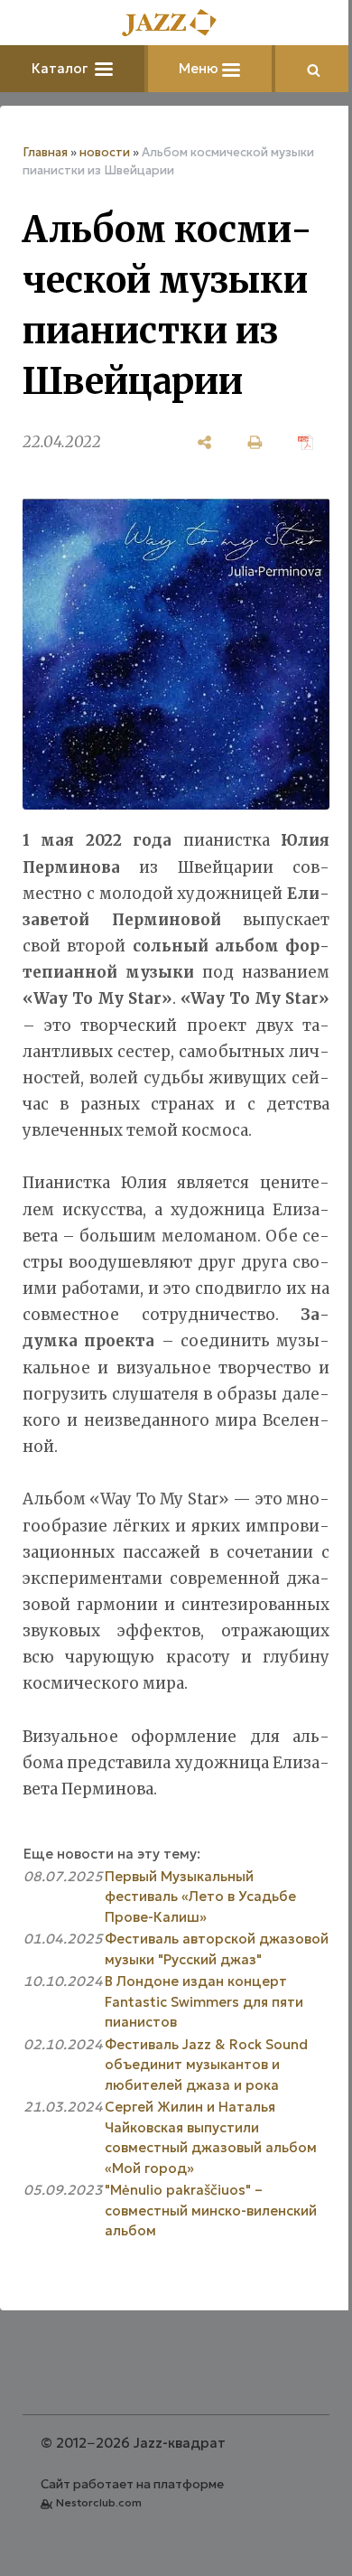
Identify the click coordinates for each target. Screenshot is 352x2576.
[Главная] (176, 24)
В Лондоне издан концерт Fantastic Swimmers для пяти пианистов (204, 2001)
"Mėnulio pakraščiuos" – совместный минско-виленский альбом (211, 2210)
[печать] (255, 442)
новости (105, 152)
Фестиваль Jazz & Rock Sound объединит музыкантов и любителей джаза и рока (206, 2065)
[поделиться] (205, 442)
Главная (45, 152)
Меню (200, 68)
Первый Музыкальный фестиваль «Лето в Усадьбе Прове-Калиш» (200, 1897)
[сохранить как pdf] (306, 442)
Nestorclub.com (99, 2502)
